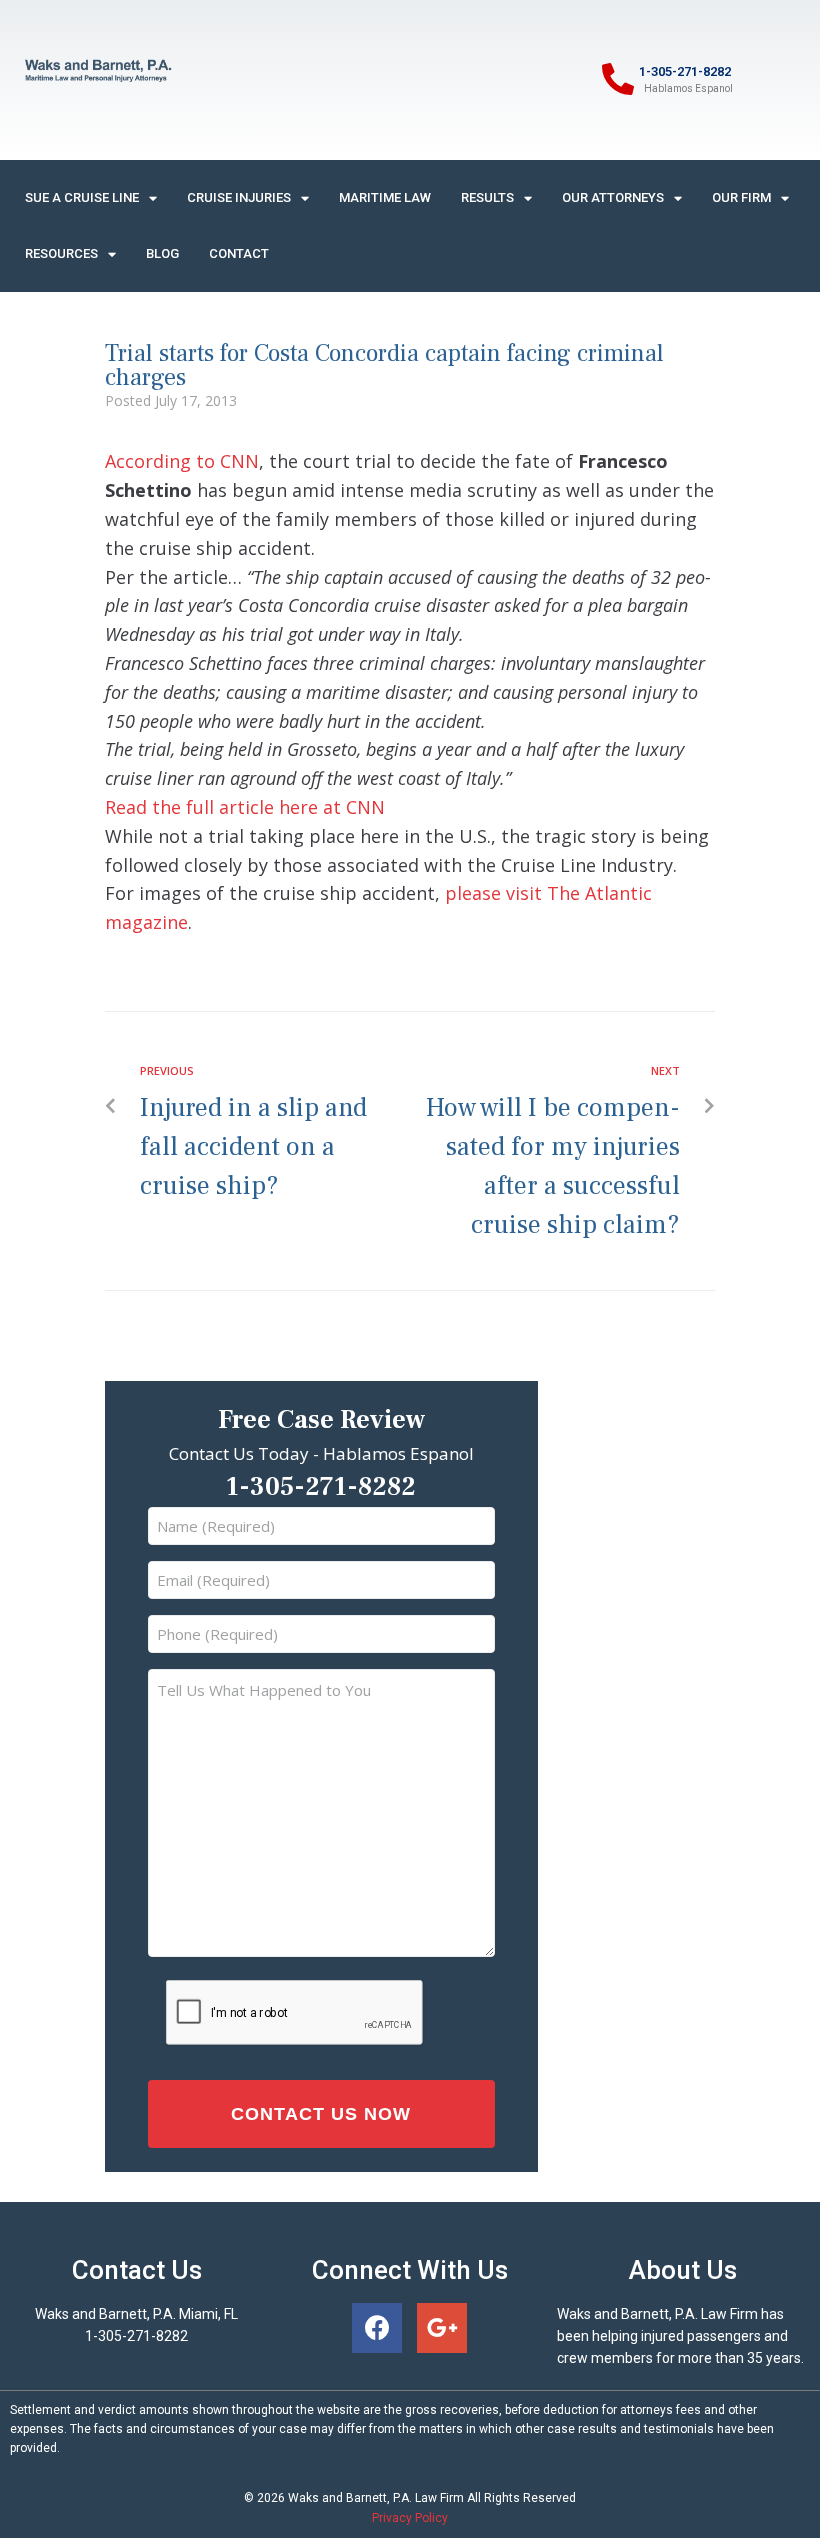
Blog (162, 253)
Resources (61, 253)
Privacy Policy (410, 2518)
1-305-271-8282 (685, 71)
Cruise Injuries (239, 197)
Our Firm (741, 197)
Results (487, 197)
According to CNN (182, 461)
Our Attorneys (613, 197)
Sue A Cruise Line (82, 197)
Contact (239, 253)
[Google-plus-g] (442, 2328)
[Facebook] (377, 2328)
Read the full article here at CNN (245, 807)
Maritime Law (385, 197)
